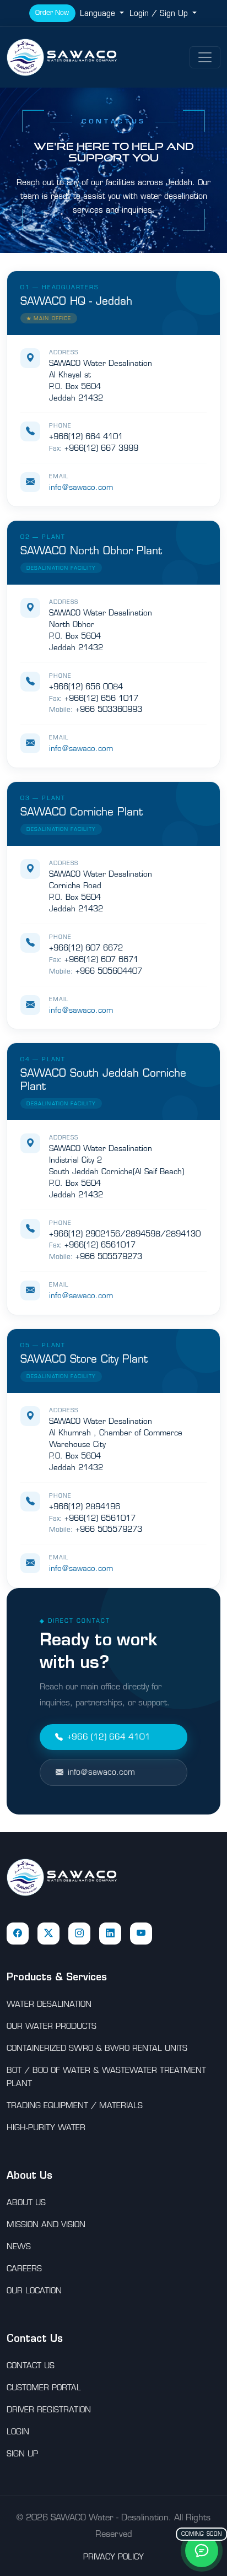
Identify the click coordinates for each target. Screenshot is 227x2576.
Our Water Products (52, 2026)
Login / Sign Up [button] (160, 13)
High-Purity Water (46, 2127)
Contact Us (31, 2366)
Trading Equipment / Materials (75, 2105)
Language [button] (99, 13)
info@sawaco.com (81, 487)
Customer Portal (44, 2388)
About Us (26, 2202)
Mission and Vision (46, 2224)
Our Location (34, 2291)
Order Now (52, 12)
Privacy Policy (113, 2557)
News (19, 2246)
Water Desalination (49, 2004)
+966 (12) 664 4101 (109, 1737)
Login (18, 2432)
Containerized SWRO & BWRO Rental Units (97, 2048)
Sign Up (22, 2454)
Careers (24, 2269)
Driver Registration (49, 2410)
